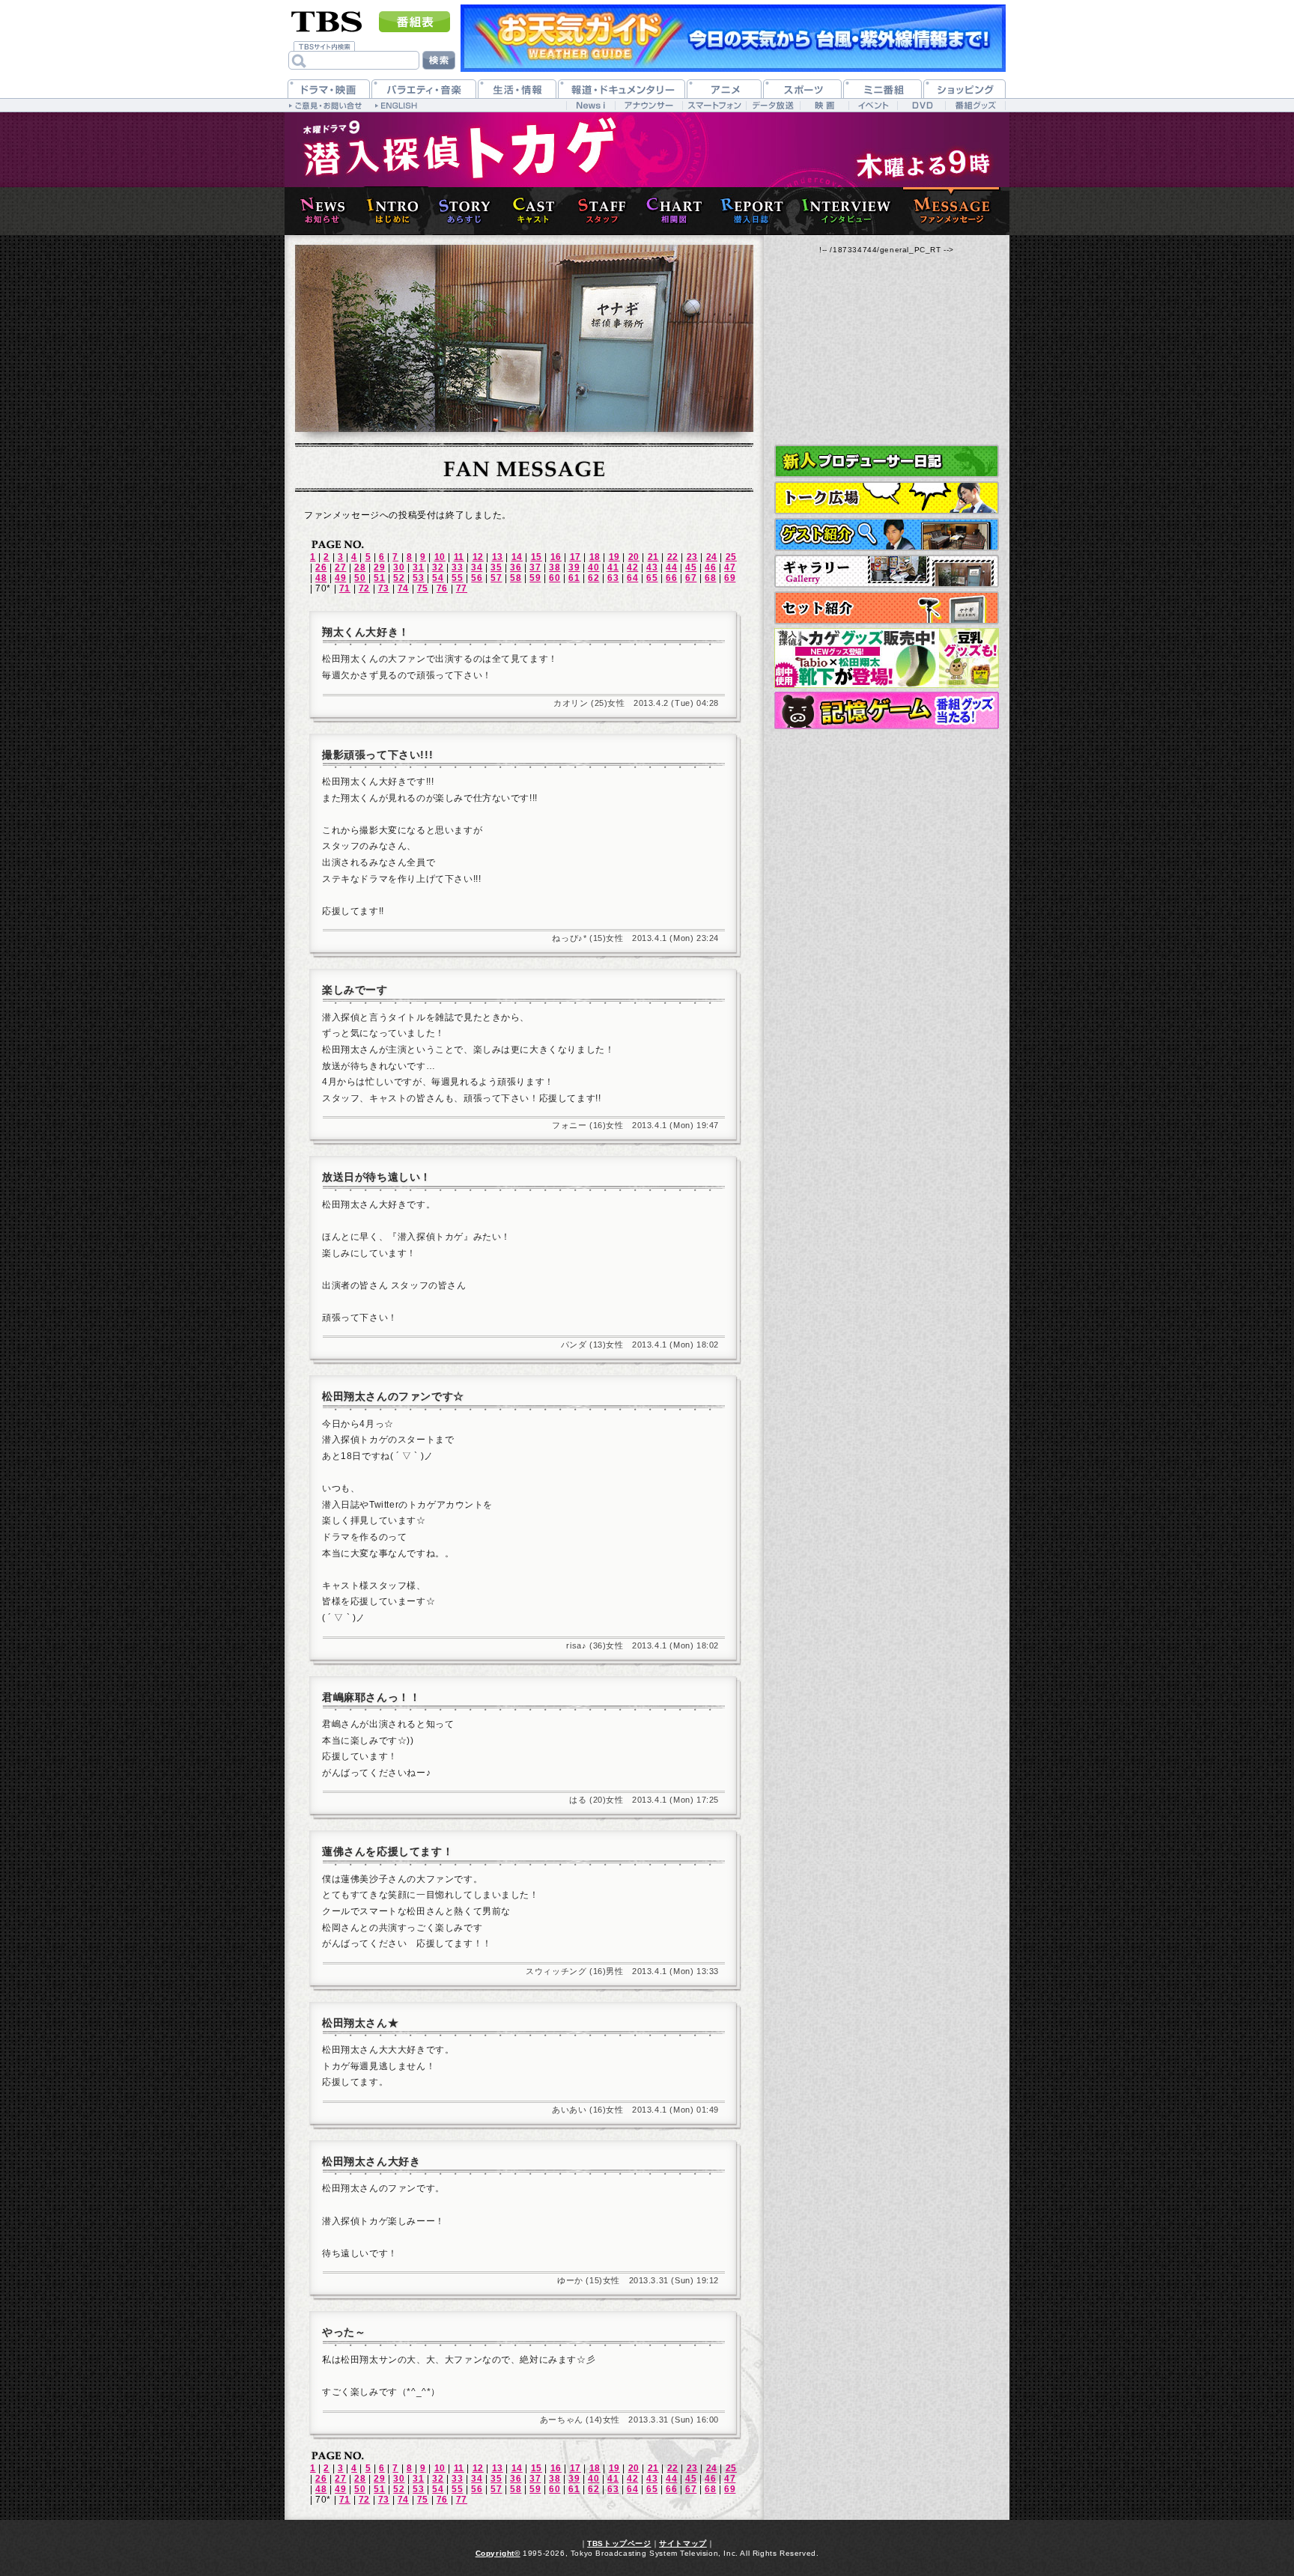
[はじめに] (389, 211)
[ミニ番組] (883, 89)
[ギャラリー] (887, 571)
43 (652, 567)
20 (634, 557)
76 (442, 588)
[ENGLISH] (398, 105)
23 (692, 557)
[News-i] (590, 105)
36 (516, 567)
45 (691, 567)
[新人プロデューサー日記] (887, 461)
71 (345, 588)
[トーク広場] (887, 498)
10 (440, 557)
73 (384, 588)
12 (478, 557)
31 (418, 567)
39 (574, 567)
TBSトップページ (619, 2543)
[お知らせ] (319, 211)
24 (712, 557)
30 (399, 567)
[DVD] (921, 105)
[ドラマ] (329, 89)
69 (730, 578)
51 (379, 578)
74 (403, 588)
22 (673, 557)
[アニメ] (724, 89)
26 (321, 567)
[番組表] (414, 22)
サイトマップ (683, 2543)
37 (535, 567)
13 (498, 557)
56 (477, 578)
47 (730, 567)
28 (360, 567)
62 (593, 578)
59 (535, 578)
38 (555, 567)
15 (537, 557)
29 (379, 567)
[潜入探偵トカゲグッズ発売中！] (887, 658)
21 (653, 557)
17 (575, 557)
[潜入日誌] (749, 211)
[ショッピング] (965, 89)
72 (364, 588)
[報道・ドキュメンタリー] (622, 89)
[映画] (824, 105)
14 (517, 557)
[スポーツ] (802, 89)
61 (574, 578)
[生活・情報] (517, 89)
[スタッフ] (599, 211)
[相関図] (671, 211)
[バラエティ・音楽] (424, 89)
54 (438, 578)
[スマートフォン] (714, 105)
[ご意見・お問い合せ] (327, 105)
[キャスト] (530, 211)
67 (691, 578)
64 (632, 578)
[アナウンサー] (648, 105)
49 (340, 578)
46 (710, 567)
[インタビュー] (843, 211)
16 (556, 557)
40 (593, 567)
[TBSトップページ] (327, 20)
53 (418, 578)
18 (595, 557)
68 (710, 578)
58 (516, 578)
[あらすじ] (461, 211)
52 (399, 578)
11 (459, 557)
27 (340, 567)
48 (321, 578)
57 (496, 578)
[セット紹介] (887, 608)
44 (671, 567)
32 (438, 567)
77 (462, 588)
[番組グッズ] (975, 105)
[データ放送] (773, 105)
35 (496, 567)
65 (652, 578)
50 (360, 578)
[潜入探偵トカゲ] (647, 150)
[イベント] (873, 105)
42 (632, 567)
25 (731, 557)
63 (613, 578)
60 (555, 578)
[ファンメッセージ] (953, 211)
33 (457, 567)
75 (423, 588)
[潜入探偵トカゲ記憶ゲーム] (887, 710)
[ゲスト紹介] (887, 535)
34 (477, 567)
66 (671, 578)
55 (457, 578)
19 (614, 557)
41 (613, 567)
